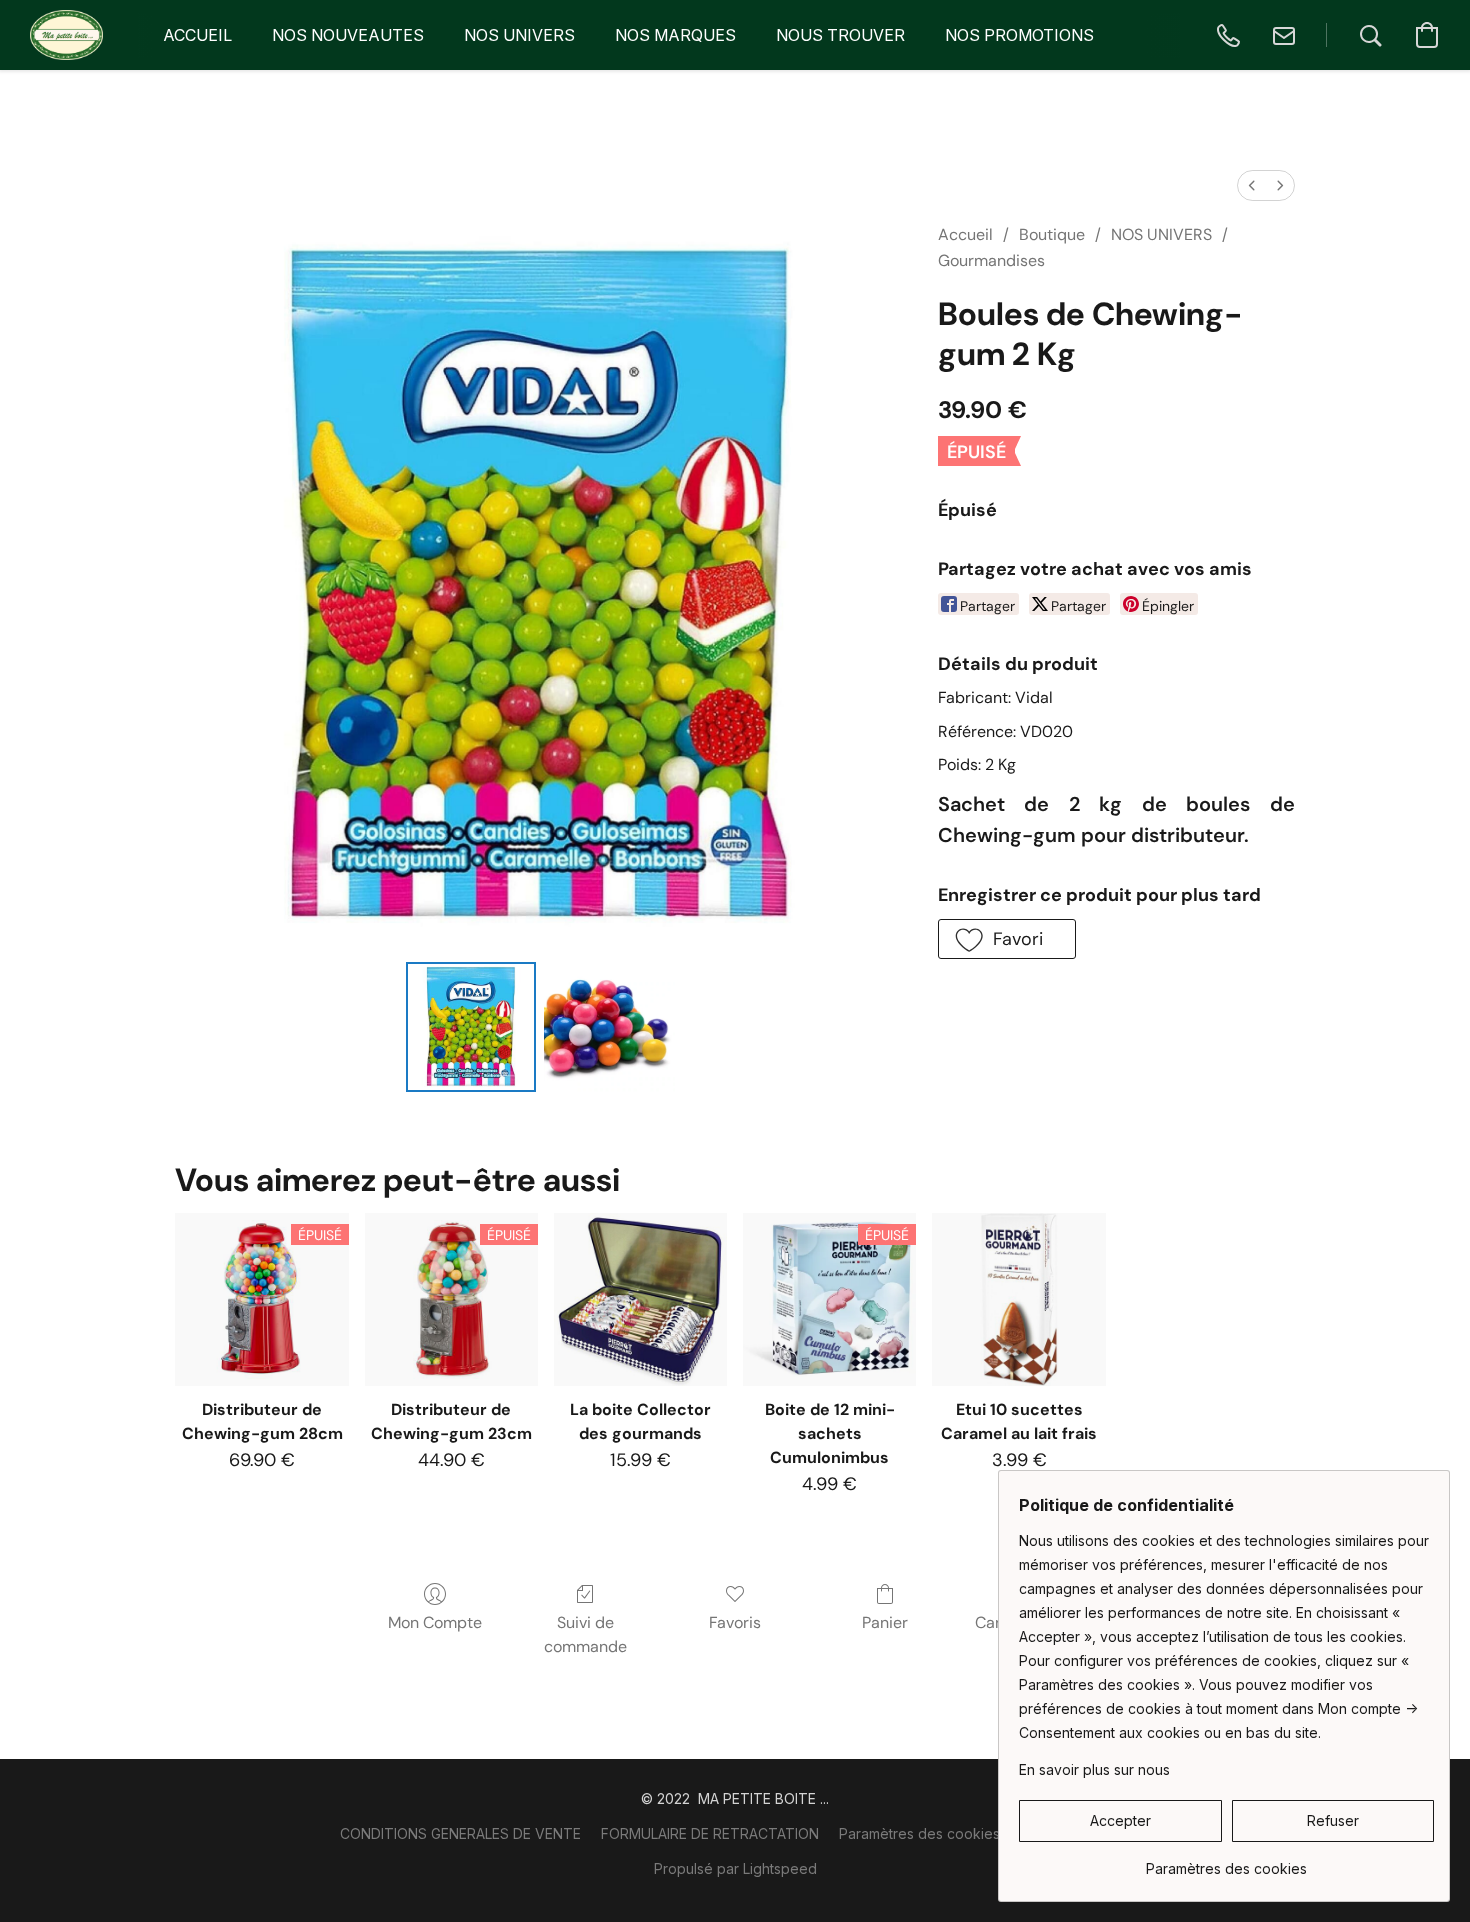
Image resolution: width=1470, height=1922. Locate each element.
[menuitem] (1252, 185)
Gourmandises (991, 260)
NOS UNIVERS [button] (519, 35)
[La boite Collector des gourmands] (640, 1299)
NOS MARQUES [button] (675, 35)
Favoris (735, 1622)
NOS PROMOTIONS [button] (1019, 35)
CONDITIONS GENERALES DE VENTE (460, 1833)
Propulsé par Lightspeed (735, 1868)
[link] (1226, 1861)
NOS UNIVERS (1161, 234)
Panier (885, 1622)
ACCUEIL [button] (197, 35)
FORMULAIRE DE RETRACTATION (710, 1833)
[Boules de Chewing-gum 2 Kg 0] (471, 1027)
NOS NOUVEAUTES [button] (348, 35)
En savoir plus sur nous (1094, 1769)
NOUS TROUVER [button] (840, 35)
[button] (66, 35)
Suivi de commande (585, 1634)
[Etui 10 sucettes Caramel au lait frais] (1018, 1299)
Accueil (965, 234)
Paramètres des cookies (919, 1833)
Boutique (1052, 234)
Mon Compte (435, 1622)
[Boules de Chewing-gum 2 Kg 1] (609, 1027)
